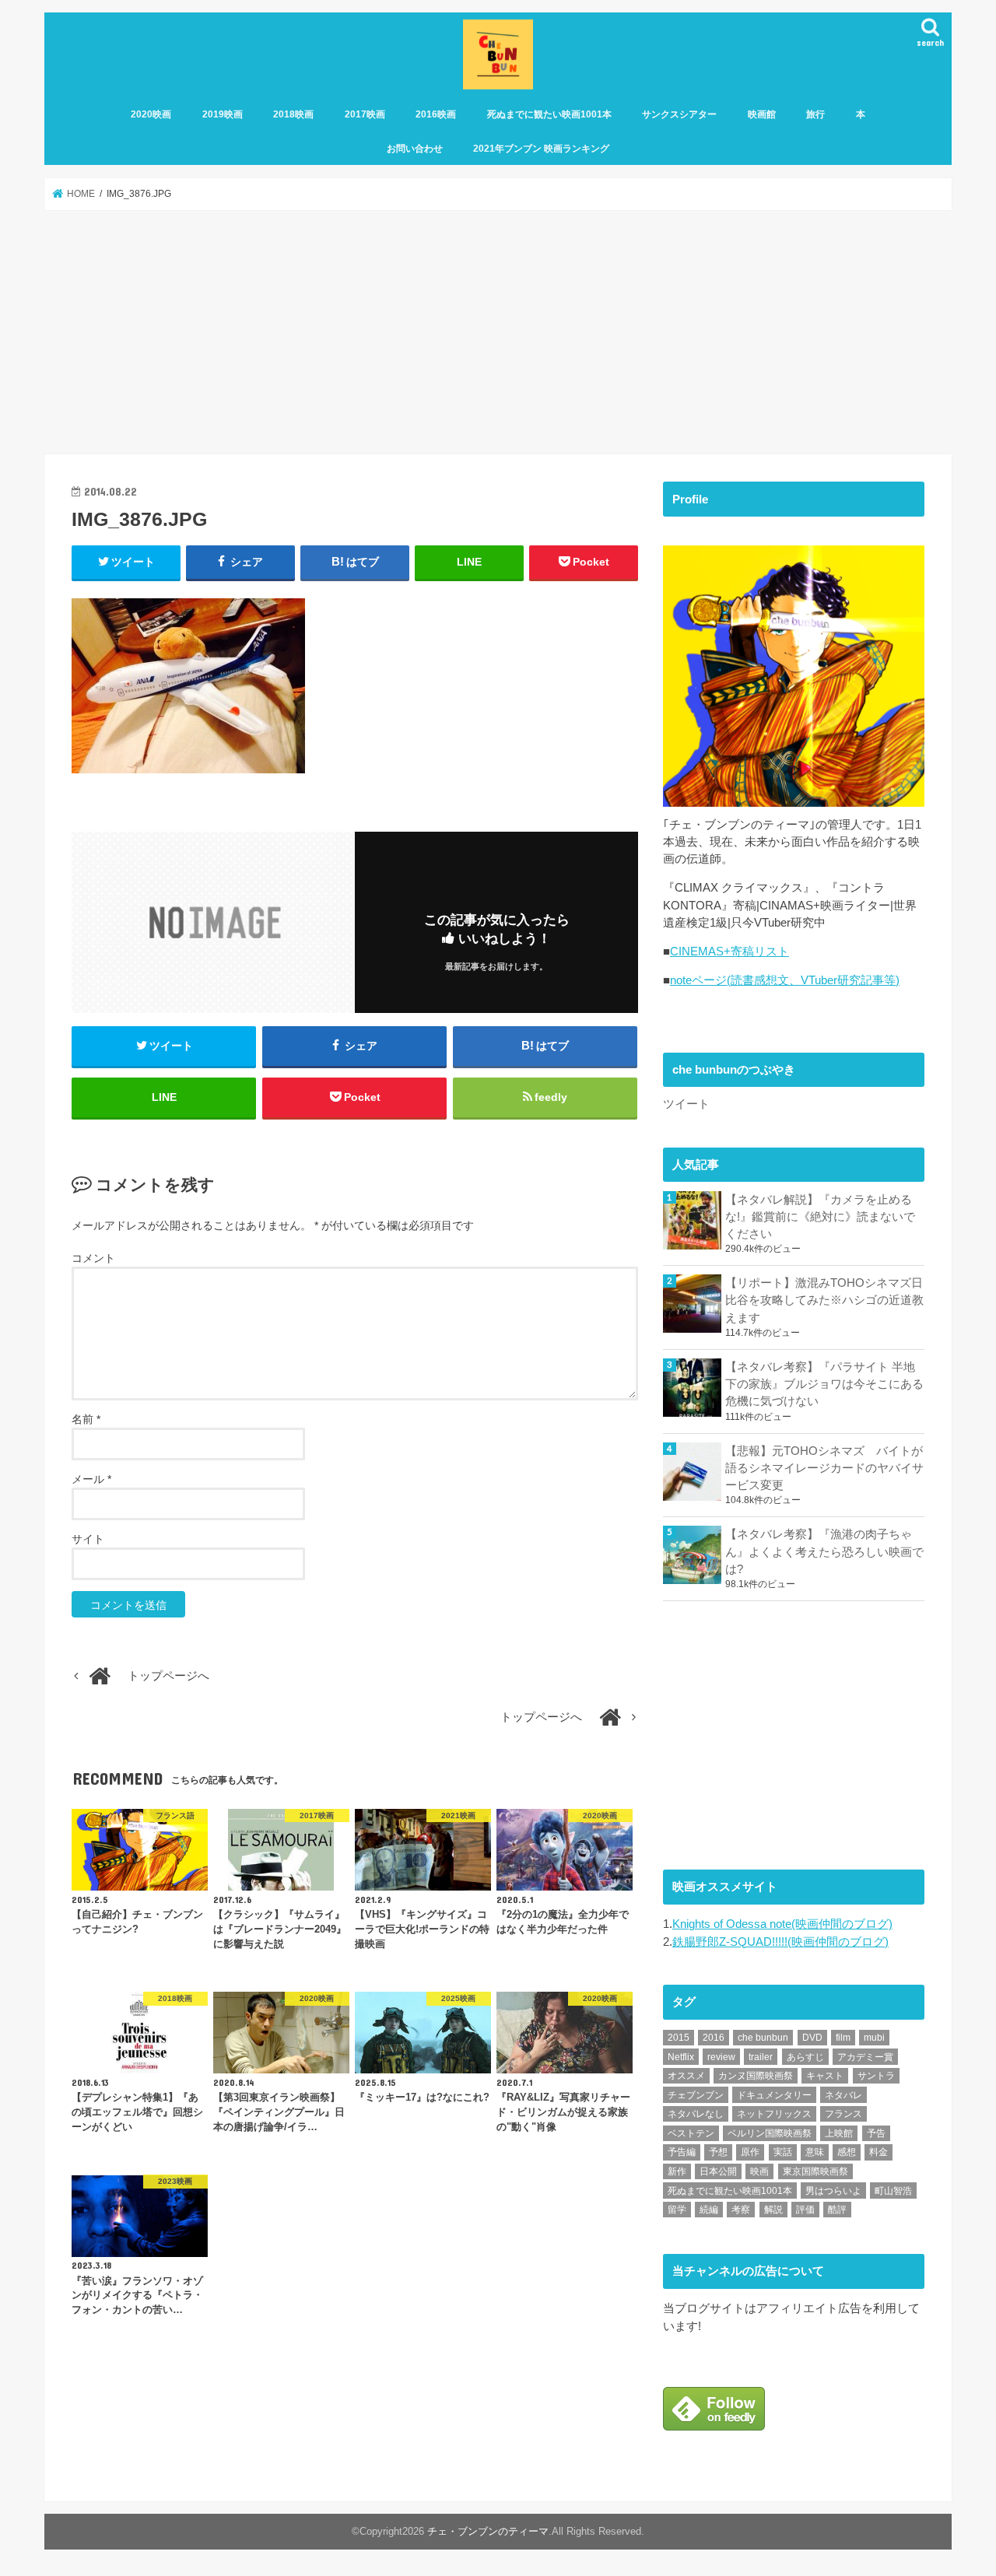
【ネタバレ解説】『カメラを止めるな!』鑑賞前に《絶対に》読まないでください (820, 1217)
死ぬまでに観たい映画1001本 (549, 114)
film (843, 2038)
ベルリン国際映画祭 (770, 2133)
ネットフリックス (774, 2114)
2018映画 (293, 114)
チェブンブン (696, 2095)
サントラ (876, 2076)
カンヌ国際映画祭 (756, 2076)
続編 (709, 2210)
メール (91, 1479)
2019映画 (223, 114)
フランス (843, 2114)
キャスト (825, 2076)
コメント (93, 1258)
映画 (759, 2171)
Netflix (681, 2057)
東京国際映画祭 (815, 2171)
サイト (88, 1539)
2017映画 (365, 114)
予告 (876, 2133)
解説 (773, 2210)
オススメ (686, 2076)
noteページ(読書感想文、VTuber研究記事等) (785, 980)
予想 (718, 2152)
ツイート (686, 1104)
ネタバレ (843, 2095)
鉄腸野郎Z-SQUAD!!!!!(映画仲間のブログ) (780, 1942)
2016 (714, 2038)
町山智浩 (893, 2191)
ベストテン (691, 2133)
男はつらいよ (833, 2191)
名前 (86, 1419)
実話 (783, 2152)
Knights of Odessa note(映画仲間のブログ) (782, 1924)
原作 (750, 2152)
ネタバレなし (696, 2114)
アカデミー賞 (865, 2057)
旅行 (815, 114)
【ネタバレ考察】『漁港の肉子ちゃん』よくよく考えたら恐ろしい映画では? (824, 1551)
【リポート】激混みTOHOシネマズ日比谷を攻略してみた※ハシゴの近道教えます (824, 1300)
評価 (805, 2210)
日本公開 (718, 2171)
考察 (741, 2210)
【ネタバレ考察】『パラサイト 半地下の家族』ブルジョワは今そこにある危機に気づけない (824, 1384)
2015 (679, 2038)
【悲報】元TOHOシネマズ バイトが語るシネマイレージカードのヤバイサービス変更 (824, 1468)
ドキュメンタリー (774, 2095)
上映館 (839, 2133)
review (721, 2057)
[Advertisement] (498, 332)
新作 (677, 2171)
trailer (761, 2057)
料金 (879, 2152)
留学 (677, 2210)
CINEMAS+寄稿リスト (729, 952)
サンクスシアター (679, 114)
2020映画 (151, 114)
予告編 (682, 2152)
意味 (815, 2152)
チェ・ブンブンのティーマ (488, 2532)
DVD (812, 2038)
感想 (847, 2152)
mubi (874, 2038)
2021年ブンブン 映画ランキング (541, 149)
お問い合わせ (415, 149)
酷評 (837, 2210)
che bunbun (763, 2038)
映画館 (762, 114)
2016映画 (436, 114)
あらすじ (805, 2057)
